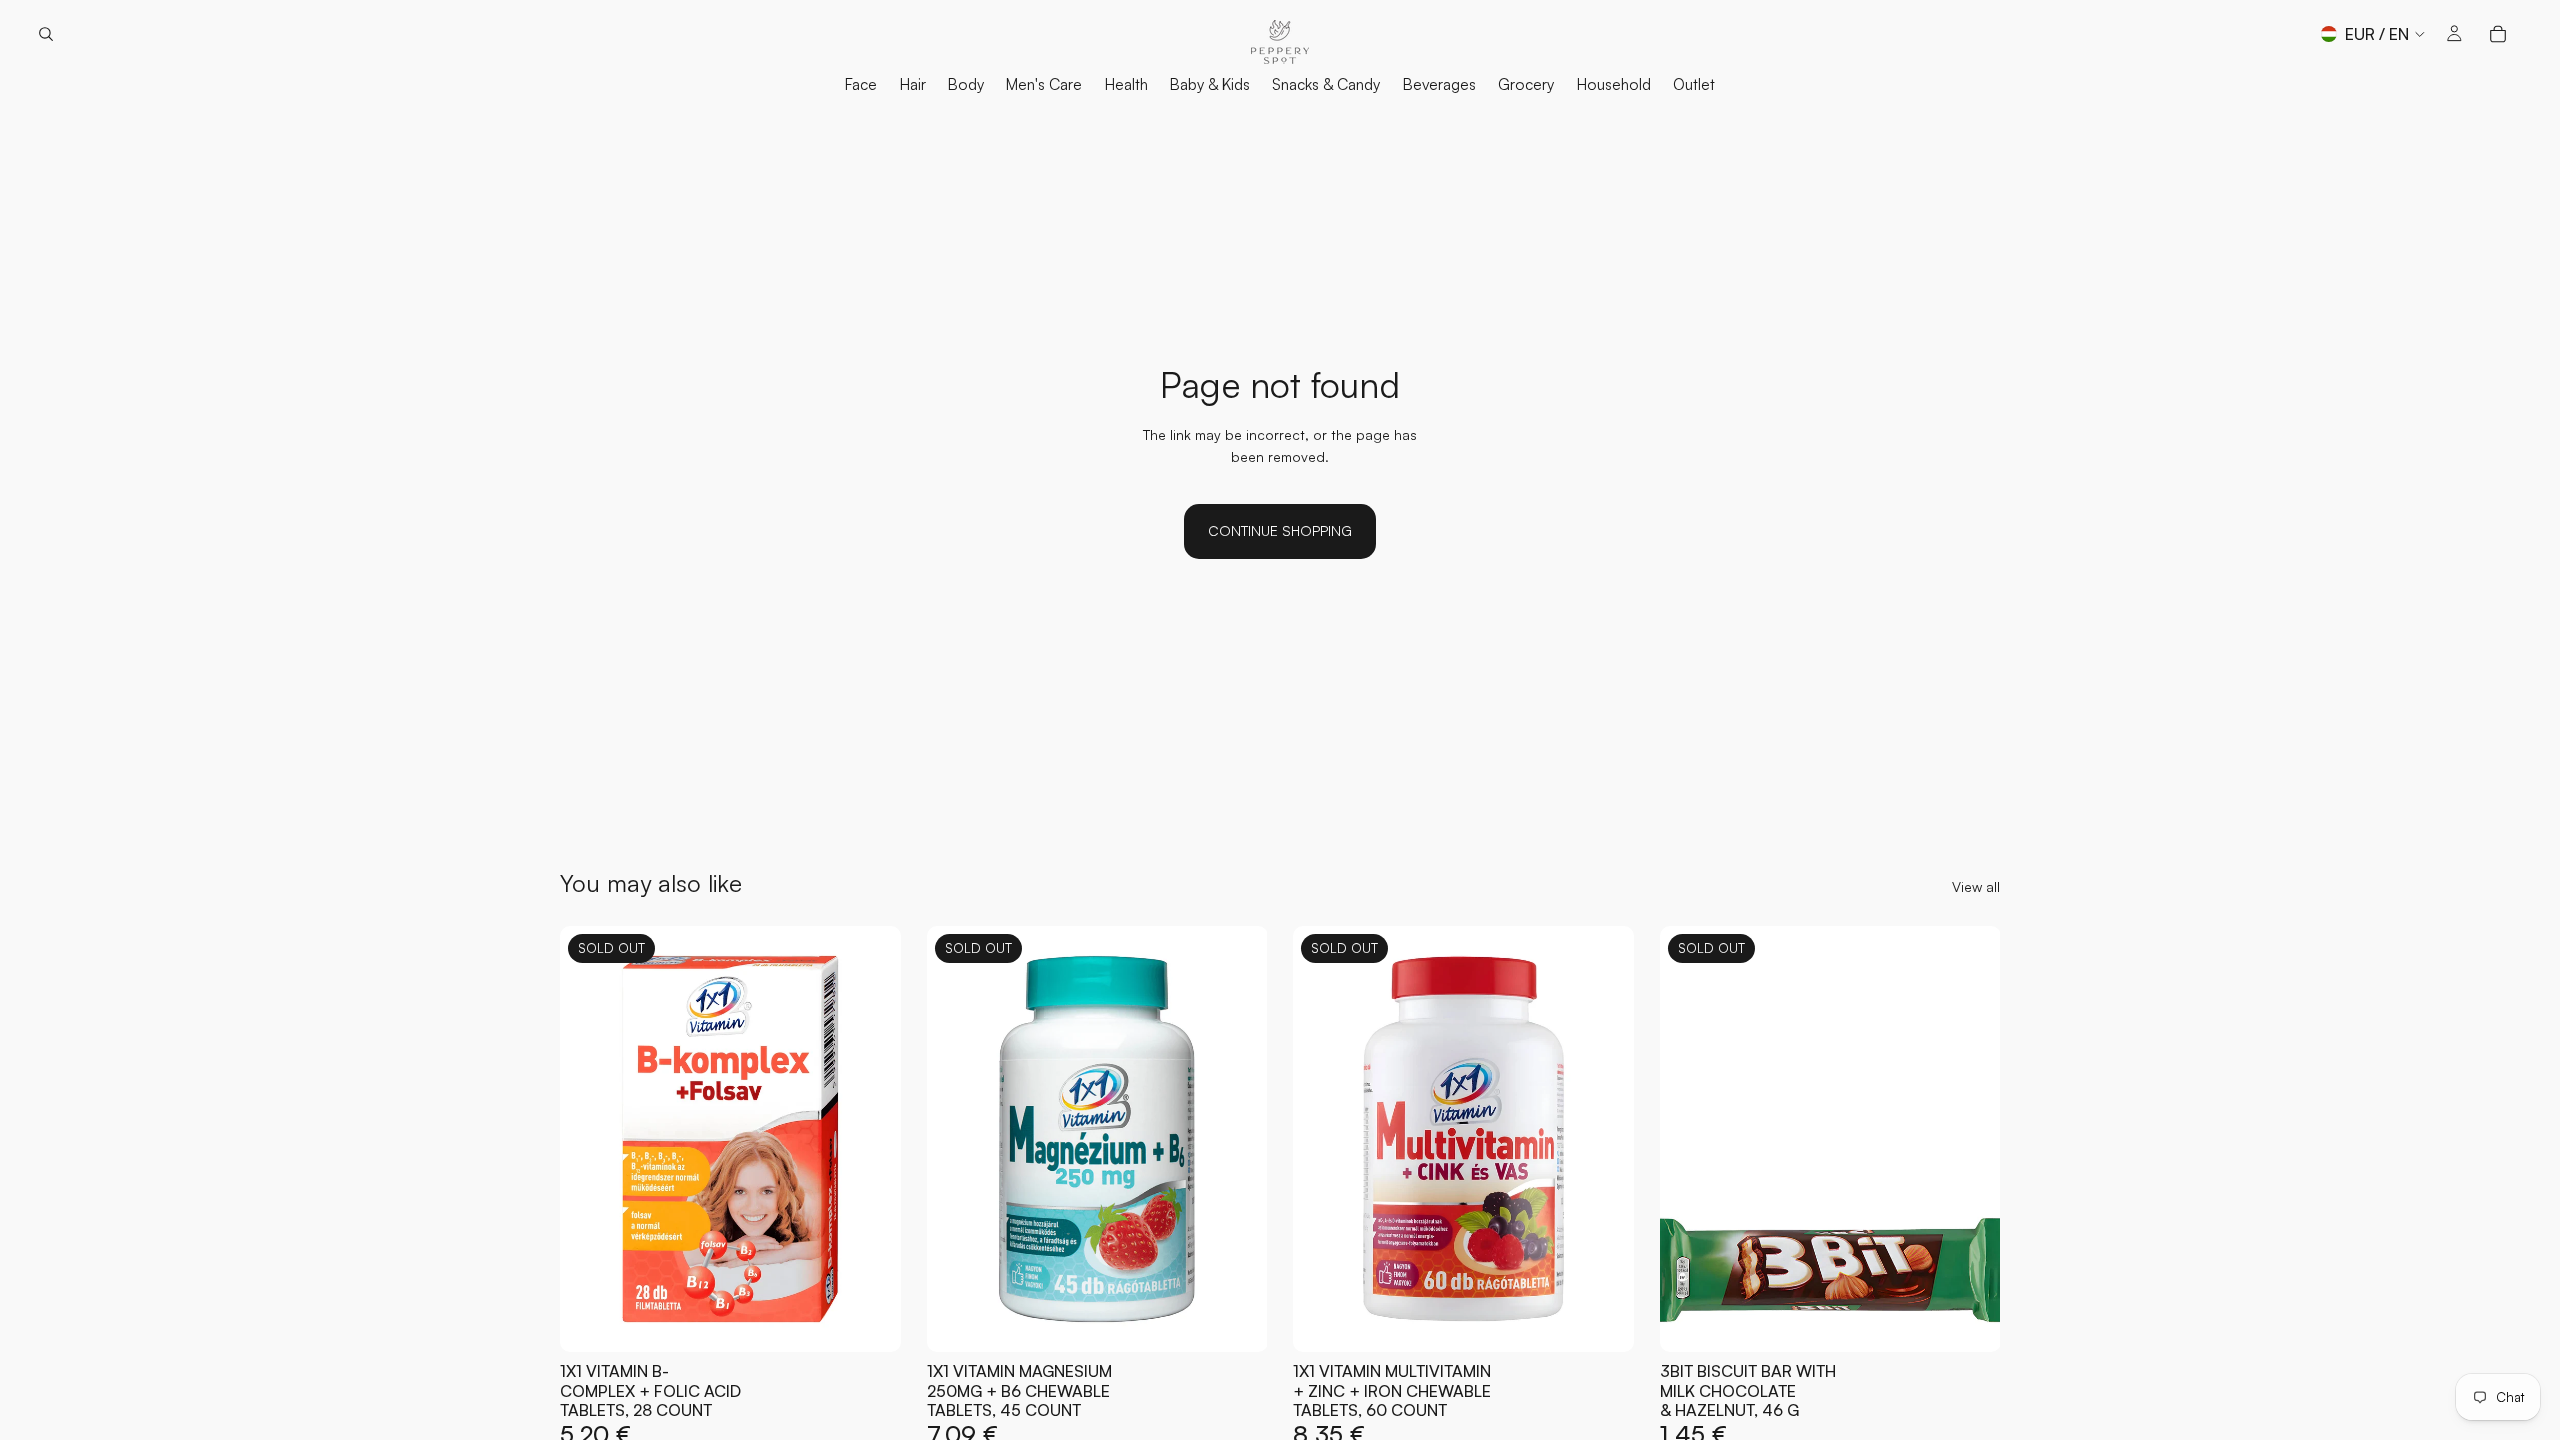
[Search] (46, 34)
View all (1976, 886)
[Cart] (2498, 34)
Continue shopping (1280, 530)
